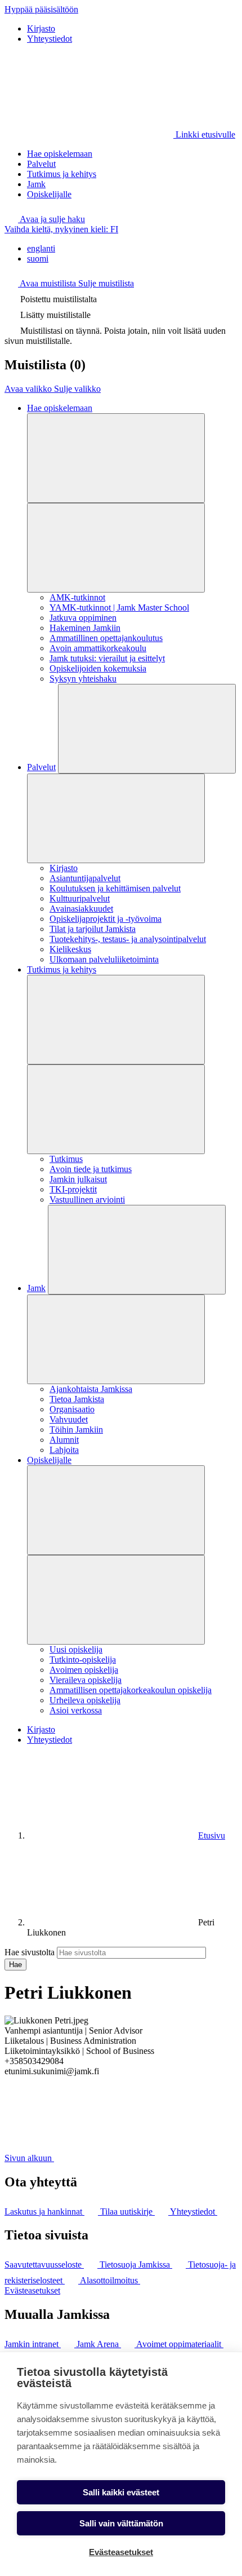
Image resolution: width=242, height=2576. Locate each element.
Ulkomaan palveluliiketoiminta (104, 959)
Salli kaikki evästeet (121, 2492)
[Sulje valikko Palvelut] (116, 818)
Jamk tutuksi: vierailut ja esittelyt (107, 658)
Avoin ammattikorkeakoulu (98, 648)
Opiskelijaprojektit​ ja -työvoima (106, 919)
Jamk (36, 184)
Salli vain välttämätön (121, 2523)
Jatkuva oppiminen (83, 618)
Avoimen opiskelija (84, 1670)
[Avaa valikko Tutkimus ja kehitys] (116, 1020)
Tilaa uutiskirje (127, 2212)
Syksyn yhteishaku (83, 679)
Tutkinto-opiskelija (83, 1660)
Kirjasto (41, 28)
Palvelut (41, 164)
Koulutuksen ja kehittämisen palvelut (115, 888)
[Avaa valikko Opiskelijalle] (116, 1510)
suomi (38, 259)
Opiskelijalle (49, 194)
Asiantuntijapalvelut (85, 878)
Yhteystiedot (50, 39)
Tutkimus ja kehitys (62, 174)
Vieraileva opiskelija (86, 1680)
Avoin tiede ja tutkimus (91, 1169)
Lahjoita (64, 1450)
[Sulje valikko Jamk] (116, 1339)
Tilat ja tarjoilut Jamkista (93, 929)
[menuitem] (132, 249)
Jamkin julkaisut (78, 1179)
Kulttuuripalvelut (80, 898)
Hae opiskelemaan (60, 154)
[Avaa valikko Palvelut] (147, 729)
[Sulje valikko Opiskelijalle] (116, 1600)
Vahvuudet (69, 1419)
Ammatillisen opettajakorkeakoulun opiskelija (131, 1690)
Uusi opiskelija (76, 1649)
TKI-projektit (73, 1189)
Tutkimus (66, 1159)
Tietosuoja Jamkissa (136, 2265)
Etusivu (212, 1835)
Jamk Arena (99, 2344)
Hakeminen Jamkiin (85, 628)
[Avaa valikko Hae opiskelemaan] (116, 458)
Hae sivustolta (30, 1952)
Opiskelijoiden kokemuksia (98, 668)
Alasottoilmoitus (110, 2280)
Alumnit (64, 1440)
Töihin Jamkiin (76, 1430)
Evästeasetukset (32, 2290)
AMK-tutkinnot (77, 597)
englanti (41, 248)
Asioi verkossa (76, 1710)
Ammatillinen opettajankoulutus (106, 638)
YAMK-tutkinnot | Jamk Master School (119, 607)
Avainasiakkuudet (81, 909)
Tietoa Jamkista (77, 1399)
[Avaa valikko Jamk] (137, 1250)
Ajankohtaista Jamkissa (91, 1389)
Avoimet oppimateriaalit (180, 2344)
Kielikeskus (70, 949)
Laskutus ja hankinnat (44, 2212)
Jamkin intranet (33, 2344)
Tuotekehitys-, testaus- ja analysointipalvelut (128, 939)
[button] (45, 219)
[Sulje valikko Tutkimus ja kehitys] (116, 1109)
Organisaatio (72, 1409)
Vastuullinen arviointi (87, 1199)
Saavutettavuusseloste (44, 2265)
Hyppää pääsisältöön (41, 9)
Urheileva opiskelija (85, 1700)
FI (61, 229)
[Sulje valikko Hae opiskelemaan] (116, 548)
